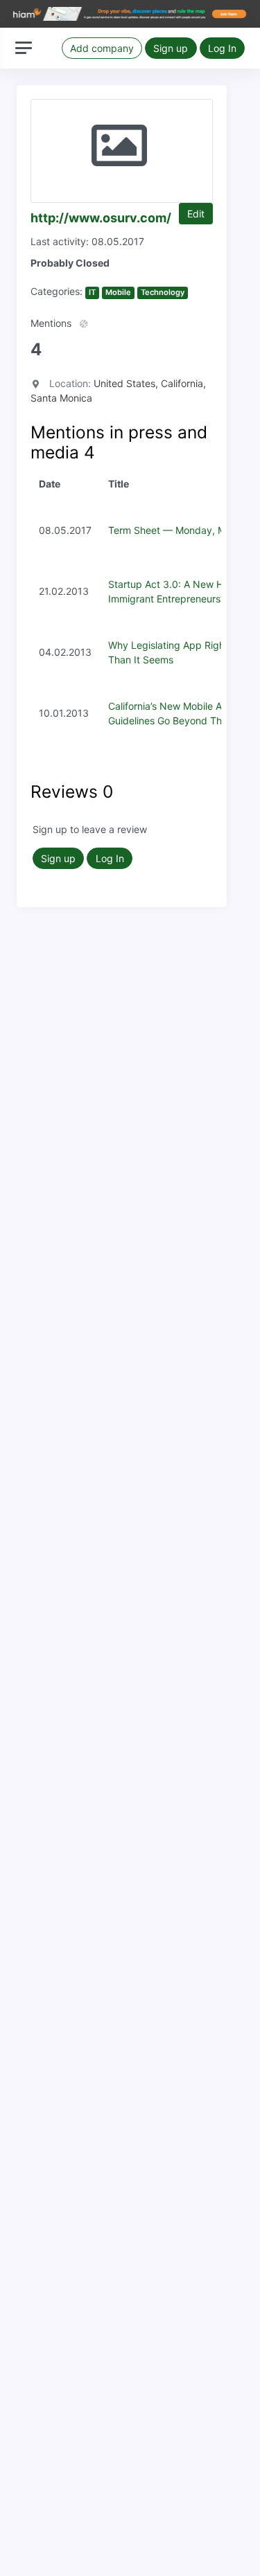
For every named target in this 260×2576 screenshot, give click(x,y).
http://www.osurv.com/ (101, 218)
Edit (196, 214)
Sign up (171, 48)
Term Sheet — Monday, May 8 (177, 530)
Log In (222, 48)
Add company (102, 48)
